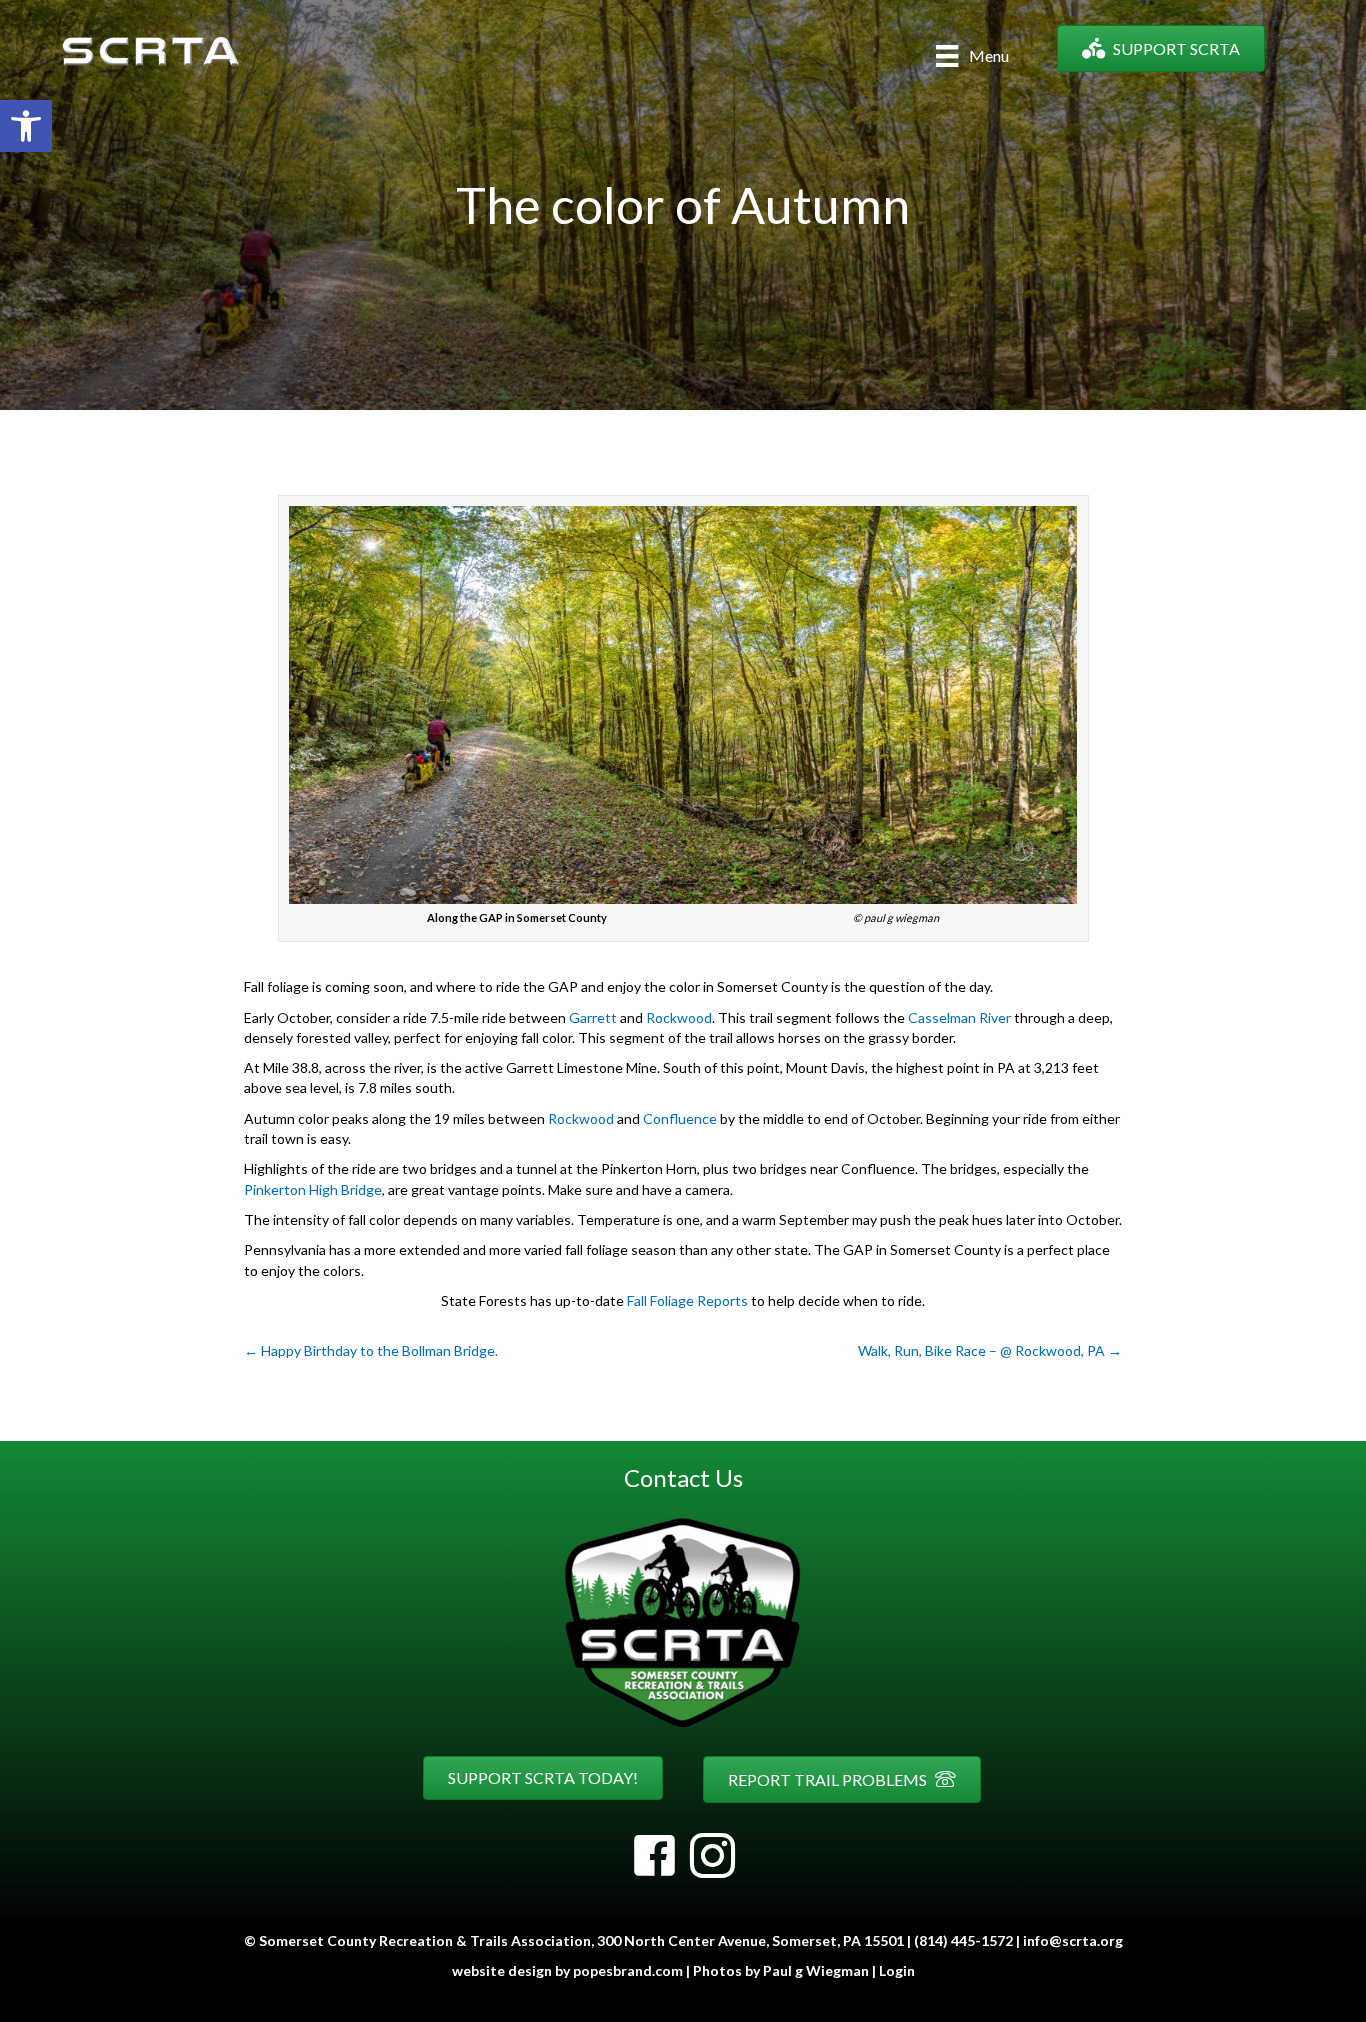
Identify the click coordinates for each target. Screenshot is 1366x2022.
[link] (26, 126)
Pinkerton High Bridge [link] (313, 1189)
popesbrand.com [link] (628, 1970)
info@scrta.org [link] (1073, 1940)
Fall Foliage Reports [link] (687, 1300)
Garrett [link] (593, 1017)
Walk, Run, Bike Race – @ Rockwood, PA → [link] (990, 1350)
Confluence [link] (680, 1118)
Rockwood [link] (679, 1017)
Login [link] (897, 1970)
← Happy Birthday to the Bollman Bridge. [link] (371, 1350)
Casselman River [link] (959, 1017)
